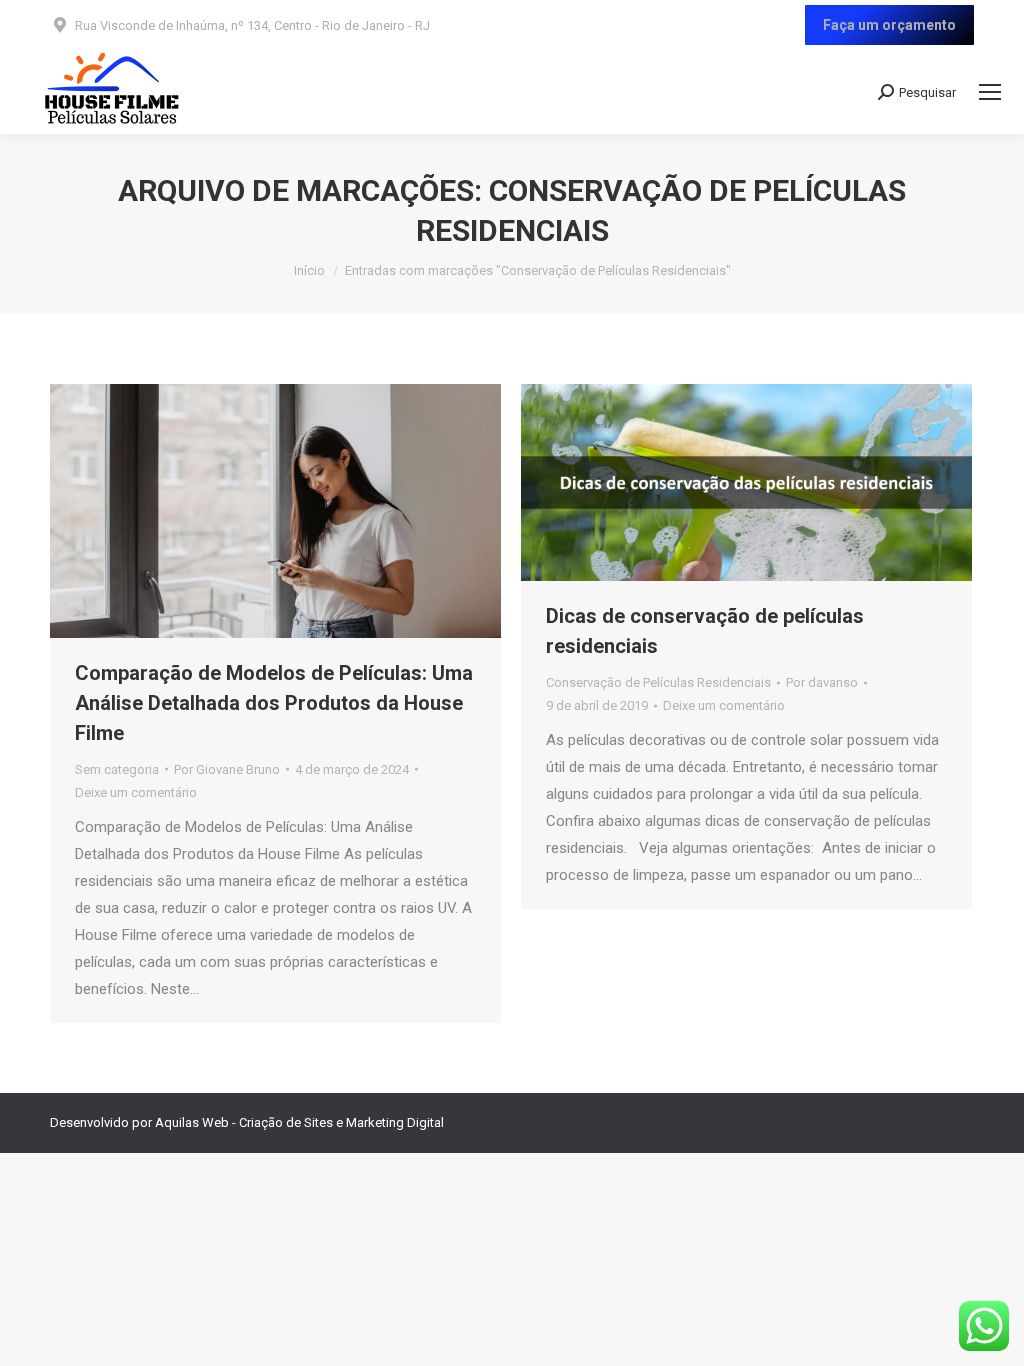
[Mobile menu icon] (990, 92)
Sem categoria (117, 769)
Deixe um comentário (136, 792)
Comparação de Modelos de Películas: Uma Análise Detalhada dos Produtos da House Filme (274, 703)
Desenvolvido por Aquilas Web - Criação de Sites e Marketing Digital (247, 1122)
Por (227, 769)
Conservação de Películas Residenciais (658, 682)
